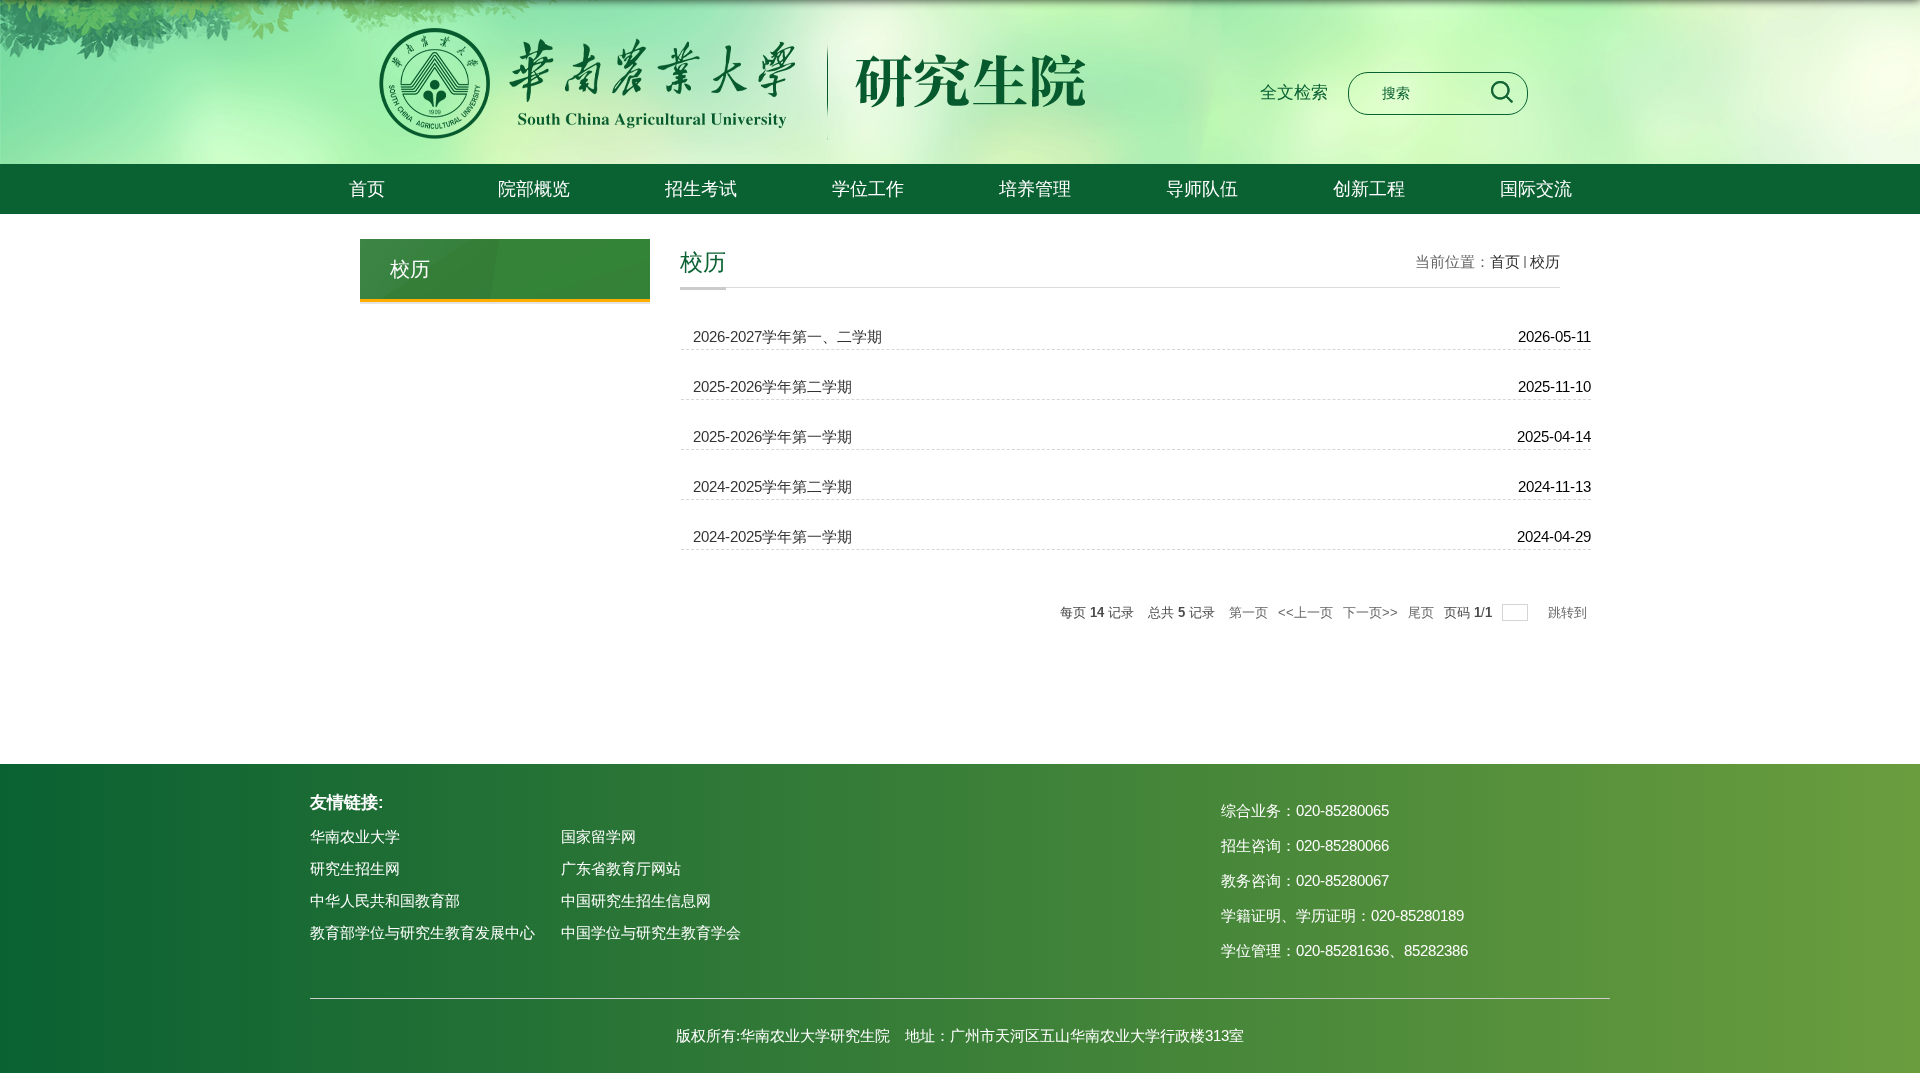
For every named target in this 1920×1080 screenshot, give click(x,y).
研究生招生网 (355, 868)
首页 (367, 189)
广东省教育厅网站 (621, 868)
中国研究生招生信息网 (636, 900)
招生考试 (701, 189)
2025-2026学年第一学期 (772, 436)
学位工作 (868, 189)
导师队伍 (1202, 189)
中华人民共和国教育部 (385, 900)
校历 (1545, 261)
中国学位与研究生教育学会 (651, 932)
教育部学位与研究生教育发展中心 (422, 932)
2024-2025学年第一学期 (772, 536)
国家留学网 (598, 836)
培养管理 (1035, 189)
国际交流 (1536, 189)
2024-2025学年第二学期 (772, 486)
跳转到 (1569, 612)
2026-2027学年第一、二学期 (787, 336)
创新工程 (1369, 189)
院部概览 (534, 189)
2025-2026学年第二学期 (772, 386)
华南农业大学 (355, 836)
